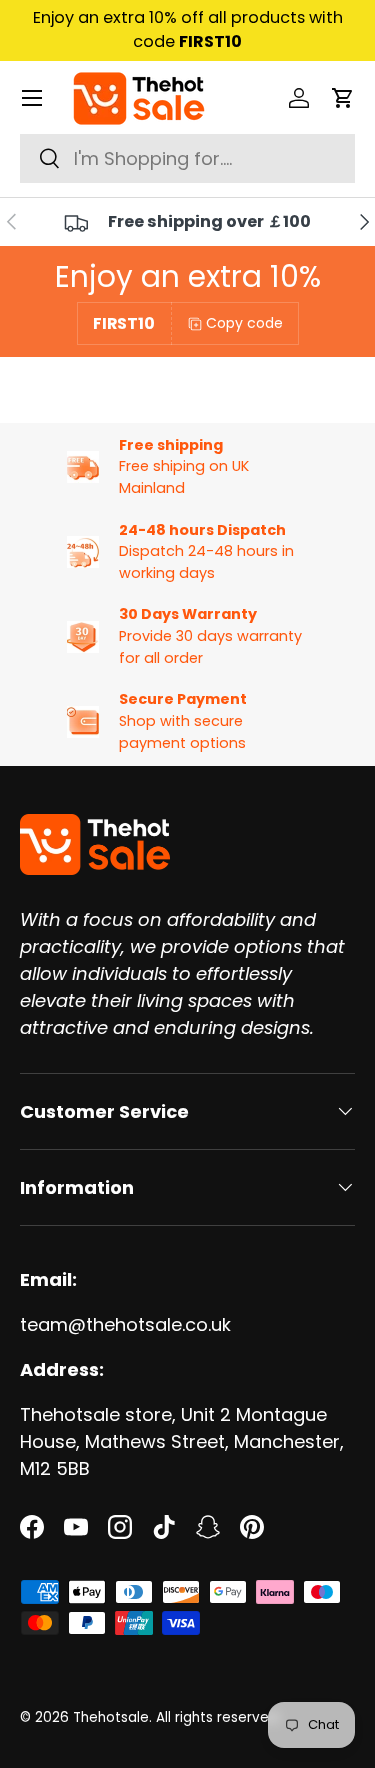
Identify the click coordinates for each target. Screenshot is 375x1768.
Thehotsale (111, 1717)
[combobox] (187, 158)
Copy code (244, 323)
